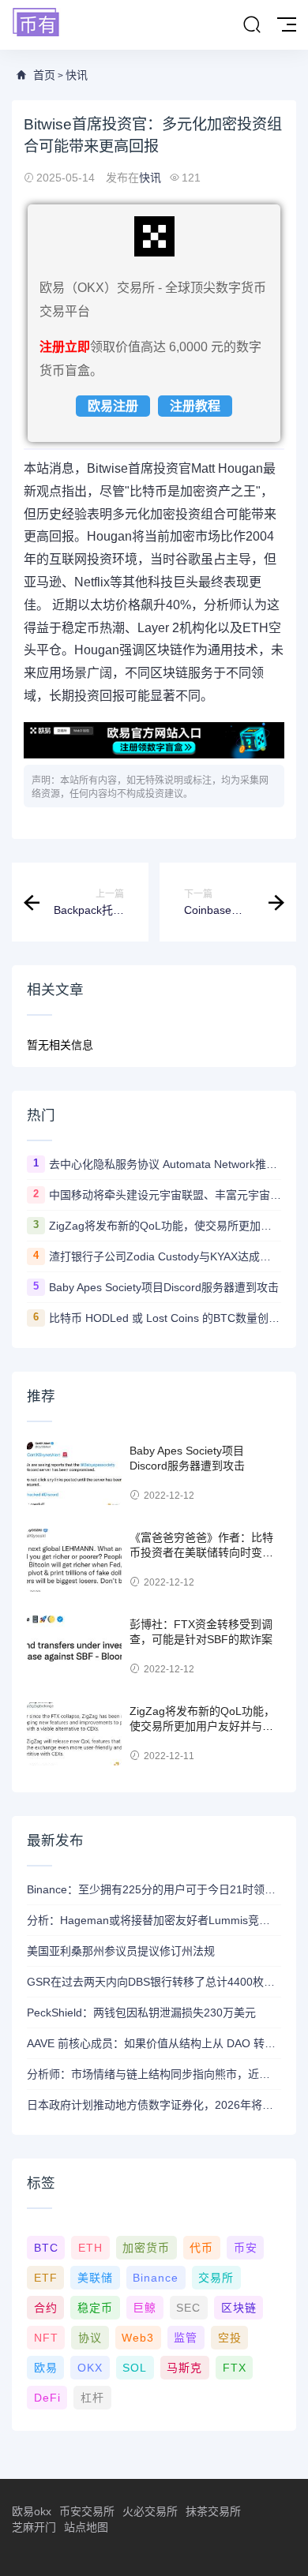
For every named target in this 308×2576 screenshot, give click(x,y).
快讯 (77, 75)
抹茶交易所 (213, 2511)
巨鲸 (145, 2308)
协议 (90, 2338)
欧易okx (32, 2511)
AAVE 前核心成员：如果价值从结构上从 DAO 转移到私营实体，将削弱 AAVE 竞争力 (154, 2043)
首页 (44, 75)
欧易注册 (113, 406)
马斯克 (184, 2368)
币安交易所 (87, 2511)
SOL (135, 2368)
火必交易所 (150, 2511)
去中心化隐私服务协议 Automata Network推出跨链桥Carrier (165, 1164)
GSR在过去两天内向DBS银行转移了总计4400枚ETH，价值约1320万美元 (154, 1982)
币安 (246, 2248)
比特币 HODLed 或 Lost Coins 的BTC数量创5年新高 (165, 1318)
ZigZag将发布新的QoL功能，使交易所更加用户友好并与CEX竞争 (165, 1226)
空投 (230, 2338)
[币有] (36, 23)
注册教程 (195, 406)
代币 (201, 2248)
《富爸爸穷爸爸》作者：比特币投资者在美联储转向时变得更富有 (201, 1553)
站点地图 (86, 2527)
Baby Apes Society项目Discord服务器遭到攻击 (164, 1287)
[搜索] (252, 25)
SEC (188, 2308)
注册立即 (65, 347)
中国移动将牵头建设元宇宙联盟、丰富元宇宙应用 (165, 1195)
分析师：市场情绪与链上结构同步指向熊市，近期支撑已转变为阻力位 (154, 2074)
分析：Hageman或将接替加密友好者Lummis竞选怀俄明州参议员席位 (154, 1920)
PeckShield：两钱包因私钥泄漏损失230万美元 (141, 2012)
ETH (90, 2248)
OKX (90, 2368)
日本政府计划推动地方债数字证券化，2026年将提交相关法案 (154, 2105)
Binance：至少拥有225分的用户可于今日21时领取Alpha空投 (154, 1889)
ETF (46, 2278)
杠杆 (92, 2398)
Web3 (138, 2338)
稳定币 (95, 2308)
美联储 (95, 2278)
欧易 (46, 2368)
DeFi (47, 2398)
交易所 (216, 2278)
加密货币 (146, 2248)
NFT (46, 2338)
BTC (46, 2248)
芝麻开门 (34, 2527)
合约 (46, 2308)
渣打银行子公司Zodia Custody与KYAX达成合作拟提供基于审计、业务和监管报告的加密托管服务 (165, 1256)
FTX (235, 2368)
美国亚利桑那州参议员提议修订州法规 (121, 1951)
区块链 (239, 2308)
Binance (156, 2278)
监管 (186, 2338)
